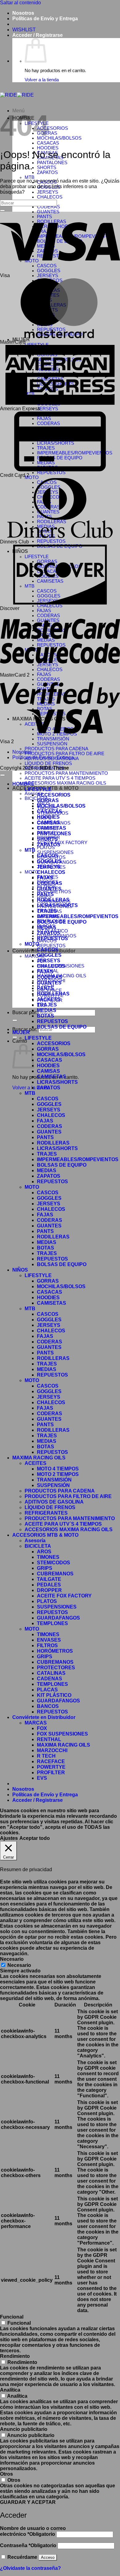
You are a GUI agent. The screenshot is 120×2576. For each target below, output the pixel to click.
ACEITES (36, 1463)
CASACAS (48, 143)
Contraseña (28, 2545)
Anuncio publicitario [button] (24, 2429)
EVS (42, 1778)
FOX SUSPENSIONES (62, 1734)
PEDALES (49, 1585)
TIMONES (48, 1557)
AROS (44, 1552)
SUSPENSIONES (55, 852)
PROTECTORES (56, 1668)
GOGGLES (49, 861)
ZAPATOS (47, 172)
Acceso (48, 2557)
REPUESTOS (51, 473)
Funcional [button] (12, 2317)
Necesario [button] (12, 1959)
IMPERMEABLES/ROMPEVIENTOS (78, 916)
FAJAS (44, 611)
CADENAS (50, 1679)
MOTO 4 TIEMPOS (58, 1469)
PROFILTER (51, 1773)
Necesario (19, 1965)
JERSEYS (48, 192)
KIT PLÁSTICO (54, 1695)
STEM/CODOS (54, 1563)
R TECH (46, 1756)
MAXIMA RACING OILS (39, 1458)
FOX (42, 1728)
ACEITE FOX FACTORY (62, 843)
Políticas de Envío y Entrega (45, 19)
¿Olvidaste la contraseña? (30, 2568)
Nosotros (23, 13)
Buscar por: (25, 1012)
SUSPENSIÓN (52, 744)
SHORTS (47, 168)
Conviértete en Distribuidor (44, 1717)
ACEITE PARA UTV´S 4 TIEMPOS (60, 778)
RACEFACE (51, 1761)
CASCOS (48, 856)
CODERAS (48, 207)
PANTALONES (52, 163)
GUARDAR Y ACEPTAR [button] (28, 2502)
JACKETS (49, 999)
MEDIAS (47, 927)
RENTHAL (49, 1739)
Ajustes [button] (9, 1838)
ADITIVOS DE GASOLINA (54, 1502)
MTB (30, 177)
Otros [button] (6, 2474)
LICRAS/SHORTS (57, 905)
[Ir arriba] (2, 775)
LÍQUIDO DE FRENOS (48, 763)
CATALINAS (51, 1673)
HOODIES (48, 148)
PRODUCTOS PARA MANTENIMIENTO (66, 773)
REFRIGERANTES (46, 1513)
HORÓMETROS (54, 892)
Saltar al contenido (20, 3)
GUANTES (49, 889)
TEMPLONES (52, 1623)
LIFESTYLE (38, 789)
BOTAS (46, 1016)
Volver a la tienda (42, 80)
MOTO (32, 477)
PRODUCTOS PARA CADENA (56, 749)
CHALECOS (50, 197)
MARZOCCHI (52, 1750)
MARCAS (35, 956)
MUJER (21, 1032)
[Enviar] (15, 1020)
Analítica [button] (10, 2390)
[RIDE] (17, 95)
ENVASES (49, 1640)
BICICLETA (36, 798)
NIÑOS (20, 1270)
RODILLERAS (53, 900)
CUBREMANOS (55, 1574)
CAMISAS (48, 823)
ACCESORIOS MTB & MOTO (45, 1535)
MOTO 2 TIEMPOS (58, 1474)
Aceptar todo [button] (35, 1838)
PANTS (45, 894)
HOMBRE (23, 784)
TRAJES (47, 911)
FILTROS (47, 1645)
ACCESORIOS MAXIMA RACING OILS (65, 783)
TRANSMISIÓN (53, 739)
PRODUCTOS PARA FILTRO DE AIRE (64, 754)
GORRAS (48, 800)
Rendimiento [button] (15, 2356)
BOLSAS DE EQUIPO (62, 922)
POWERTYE (51, 1767)
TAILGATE (49, 1579)
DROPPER (49, 1590)
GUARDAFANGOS (58, 1618)
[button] (38, 35)
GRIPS (45, 1568)
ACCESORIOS (52, 128)
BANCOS (48, 1706)
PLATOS (46, 848)
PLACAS (47, 1690)
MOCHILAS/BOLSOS (59, 138)
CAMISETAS (52, 828)
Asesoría (35, 1541)
